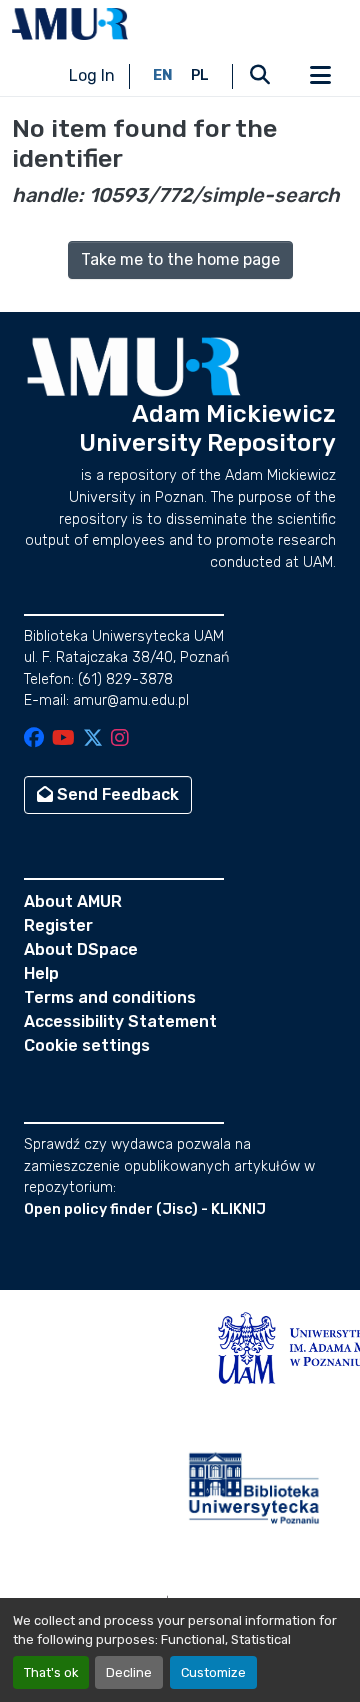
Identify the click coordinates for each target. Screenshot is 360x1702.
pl (200, 75)
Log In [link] (92, 75)
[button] (70, 24)
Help (41, 973)
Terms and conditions (110, 997)
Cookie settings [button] (87, 1045)
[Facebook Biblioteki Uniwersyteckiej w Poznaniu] (34, 739)
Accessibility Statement (120, 1021)
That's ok (51, 1672)
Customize (213, 1672)
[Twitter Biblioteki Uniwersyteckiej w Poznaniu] (93, 739)
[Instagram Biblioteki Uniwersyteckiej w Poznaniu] (120, 739)
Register (58, 925)
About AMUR (73, 901)
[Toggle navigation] (320, 76)
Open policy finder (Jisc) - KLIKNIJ (145, 1209)
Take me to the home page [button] (180, 259)
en (163, 75)
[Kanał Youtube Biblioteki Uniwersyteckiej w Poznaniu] (63, 739)
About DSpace (81, 949)
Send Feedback (116, 794)
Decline (129, 1672)
